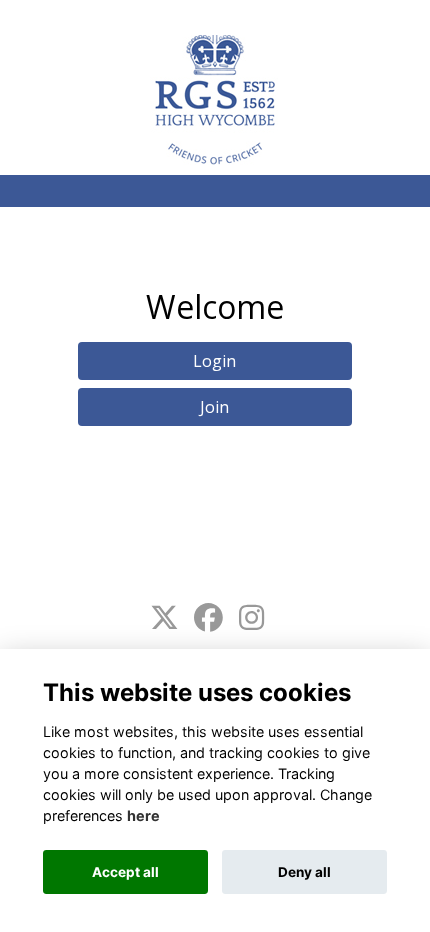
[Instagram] (251, 618)
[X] (164, 618)
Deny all (304, 872)
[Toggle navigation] (394, 17)
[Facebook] (208, 618)
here (143, 815)
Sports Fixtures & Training (142, 17)
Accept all (125, 872)
